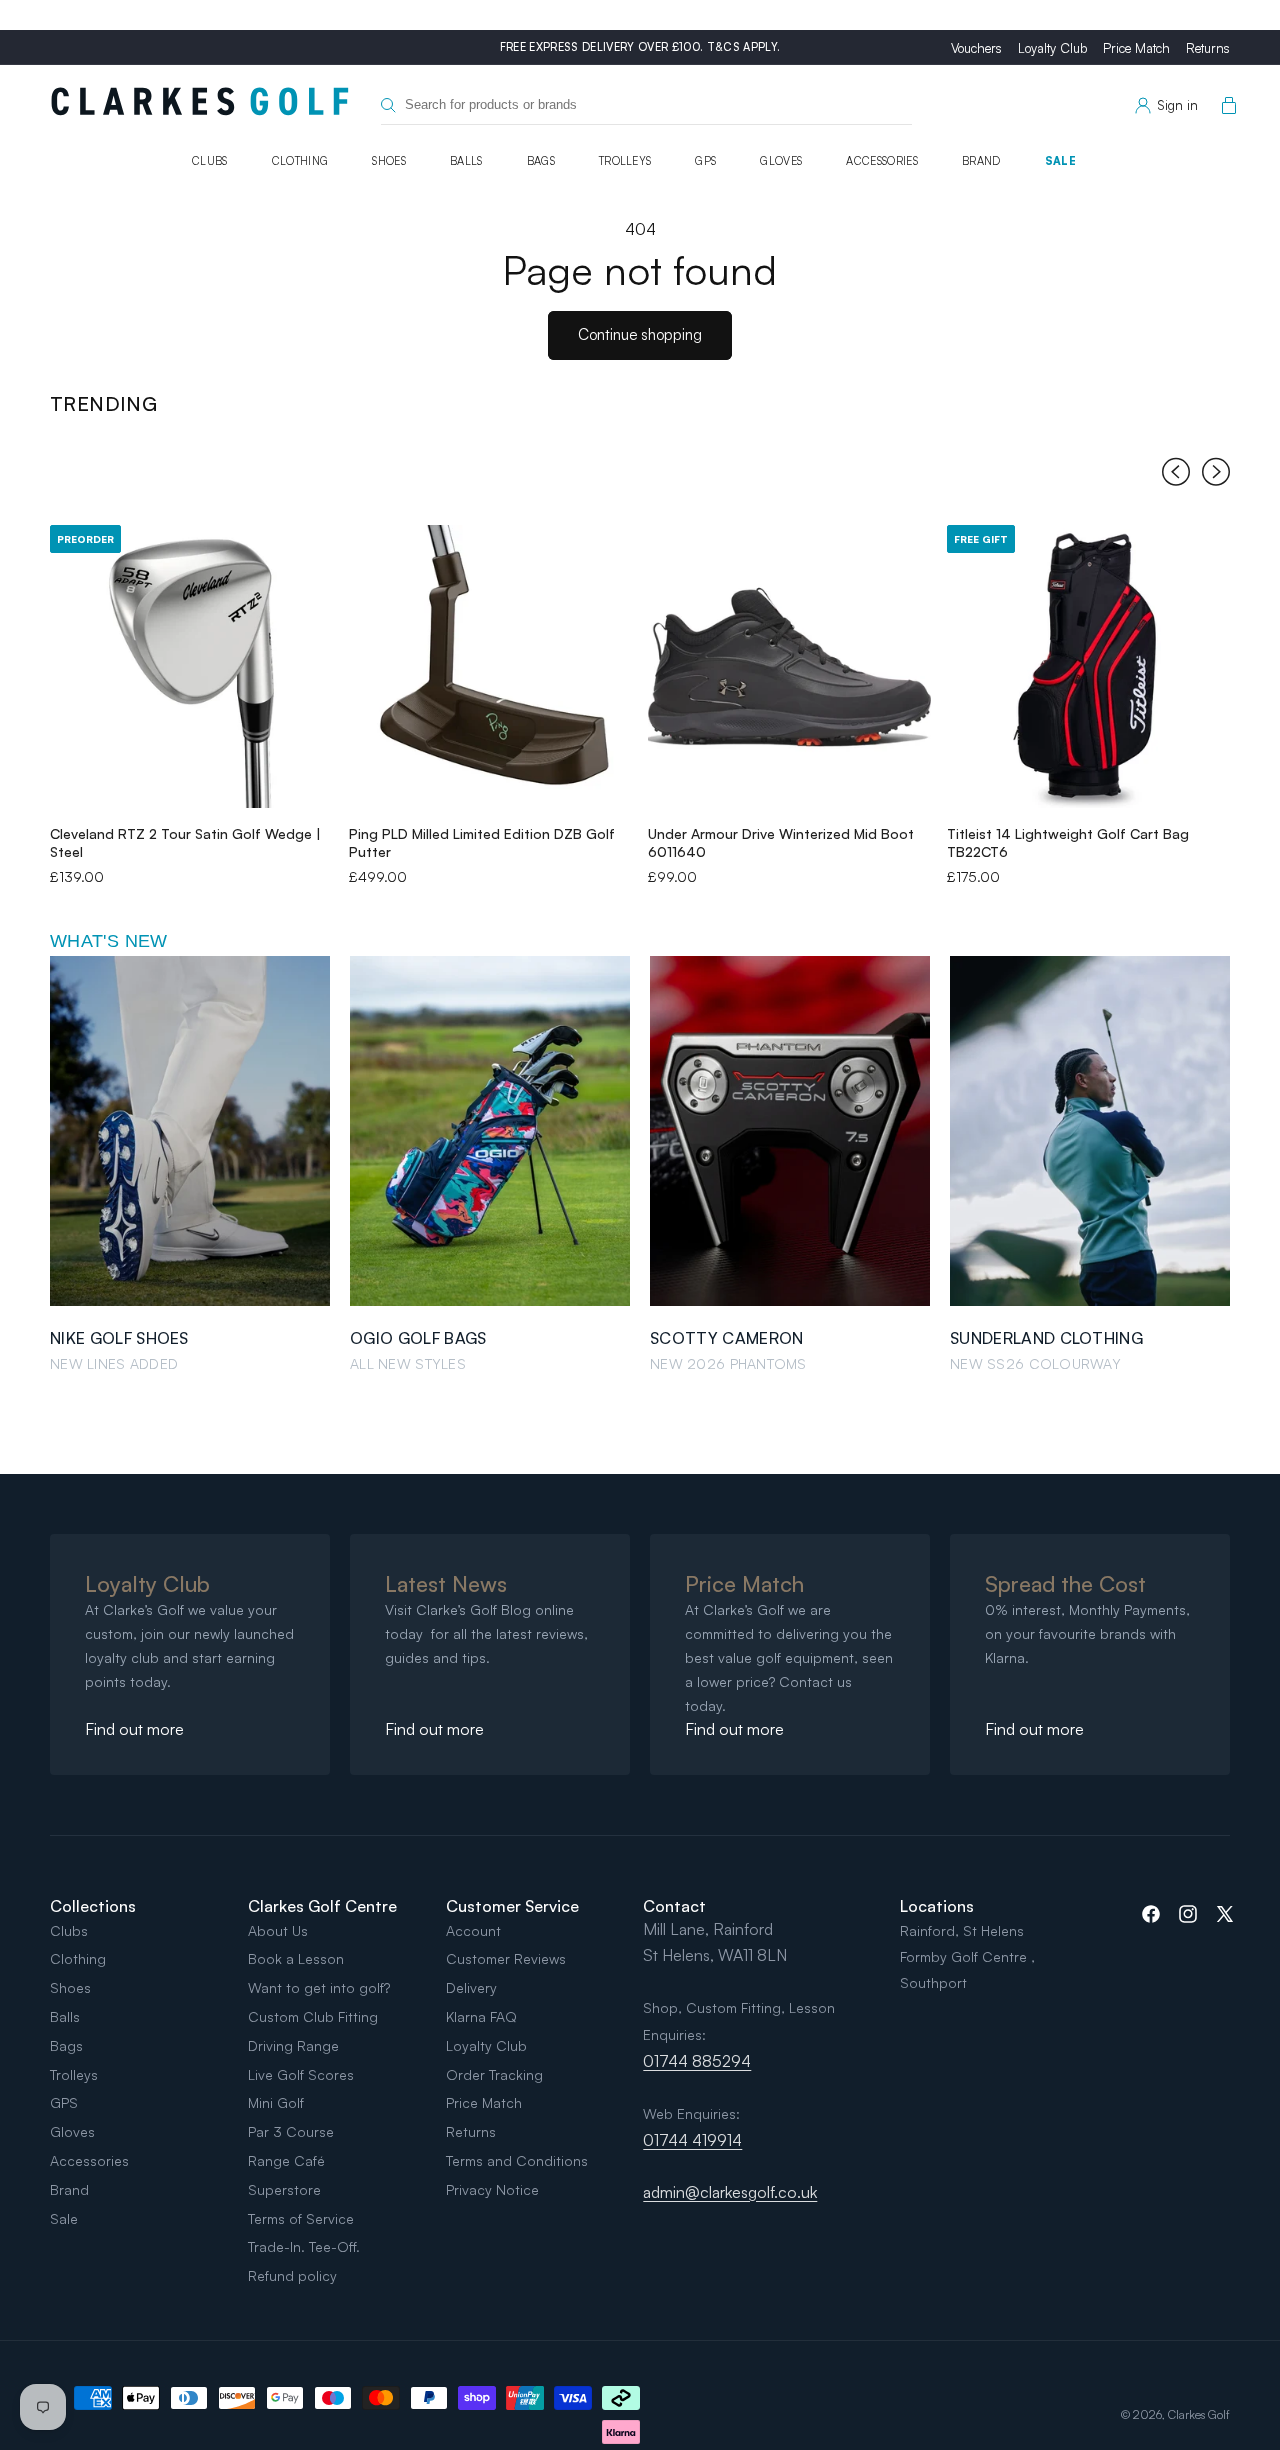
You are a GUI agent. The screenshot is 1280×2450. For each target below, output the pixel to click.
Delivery (471, 1987)
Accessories (882, 161)
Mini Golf (276, 2102)
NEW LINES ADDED (114, 1363)
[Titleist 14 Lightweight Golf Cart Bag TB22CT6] (1088, 666)
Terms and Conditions (517, 2160)
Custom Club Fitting (313, 2016)
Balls (466, 161)
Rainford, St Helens (962, 1930)
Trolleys (625, 161)
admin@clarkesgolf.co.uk (730, 2192)
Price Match (1136, 48)
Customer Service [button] (512, 1906)
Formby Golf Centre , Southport (967, 1969)
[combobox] (646, 105)
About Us (278, 1930)
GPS (705, 161)
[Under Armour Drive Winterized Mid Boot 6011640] (789, 666)
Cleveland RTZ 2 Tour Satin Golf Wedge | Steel (185, 842)
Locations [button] (937, 1906)
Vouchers (976, 48)
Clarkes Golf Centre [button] (322, 1906)
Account (473, 1930)
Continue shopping (640, 334)
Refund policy (292, 2275)
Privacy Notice (492, 2189)
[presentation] (1176, 476)
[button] (1225, 106)
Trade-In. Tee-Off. (304, 2246)
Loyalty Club (1052, 48)
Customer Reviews (506, 1958)
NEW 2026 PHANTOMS (728, 1363)
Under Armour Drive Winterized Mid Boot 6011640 (781, 842)
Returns (1208, 48)
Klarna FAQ (481, 2016)
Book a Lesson (296, 1958)
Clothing (300, 161)
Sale (1060, 161)
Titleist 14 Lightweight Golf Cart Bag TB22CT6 (1068, 842)
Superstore (284, 2189)
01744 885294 (697, 2061)
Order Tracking (494, 2074)
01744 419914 (692, 2140)
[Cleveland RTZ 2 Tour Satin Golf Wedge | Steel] (191, 666)
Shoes (389, 161)
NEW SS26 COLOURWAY (1035, 1363)
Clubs (210, 161)
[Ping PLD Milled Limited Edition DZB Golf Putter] (490, 666)
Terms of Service (301, 2218)
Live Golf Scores (301, 2074)
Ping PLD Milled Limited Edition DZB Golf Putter (482, 842)
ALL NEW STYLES (408, 1363)
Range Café (286, 2160)
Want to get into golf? (319, 1987)
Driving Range (293, 2045)
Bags (541, 161)
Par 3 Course (291, 2131)
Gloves (781, 161)
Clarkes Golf (1199, 2414)
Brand (981, 161)
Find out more (134, 1729)
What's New (109, 941)
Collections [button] (93, 1906)
